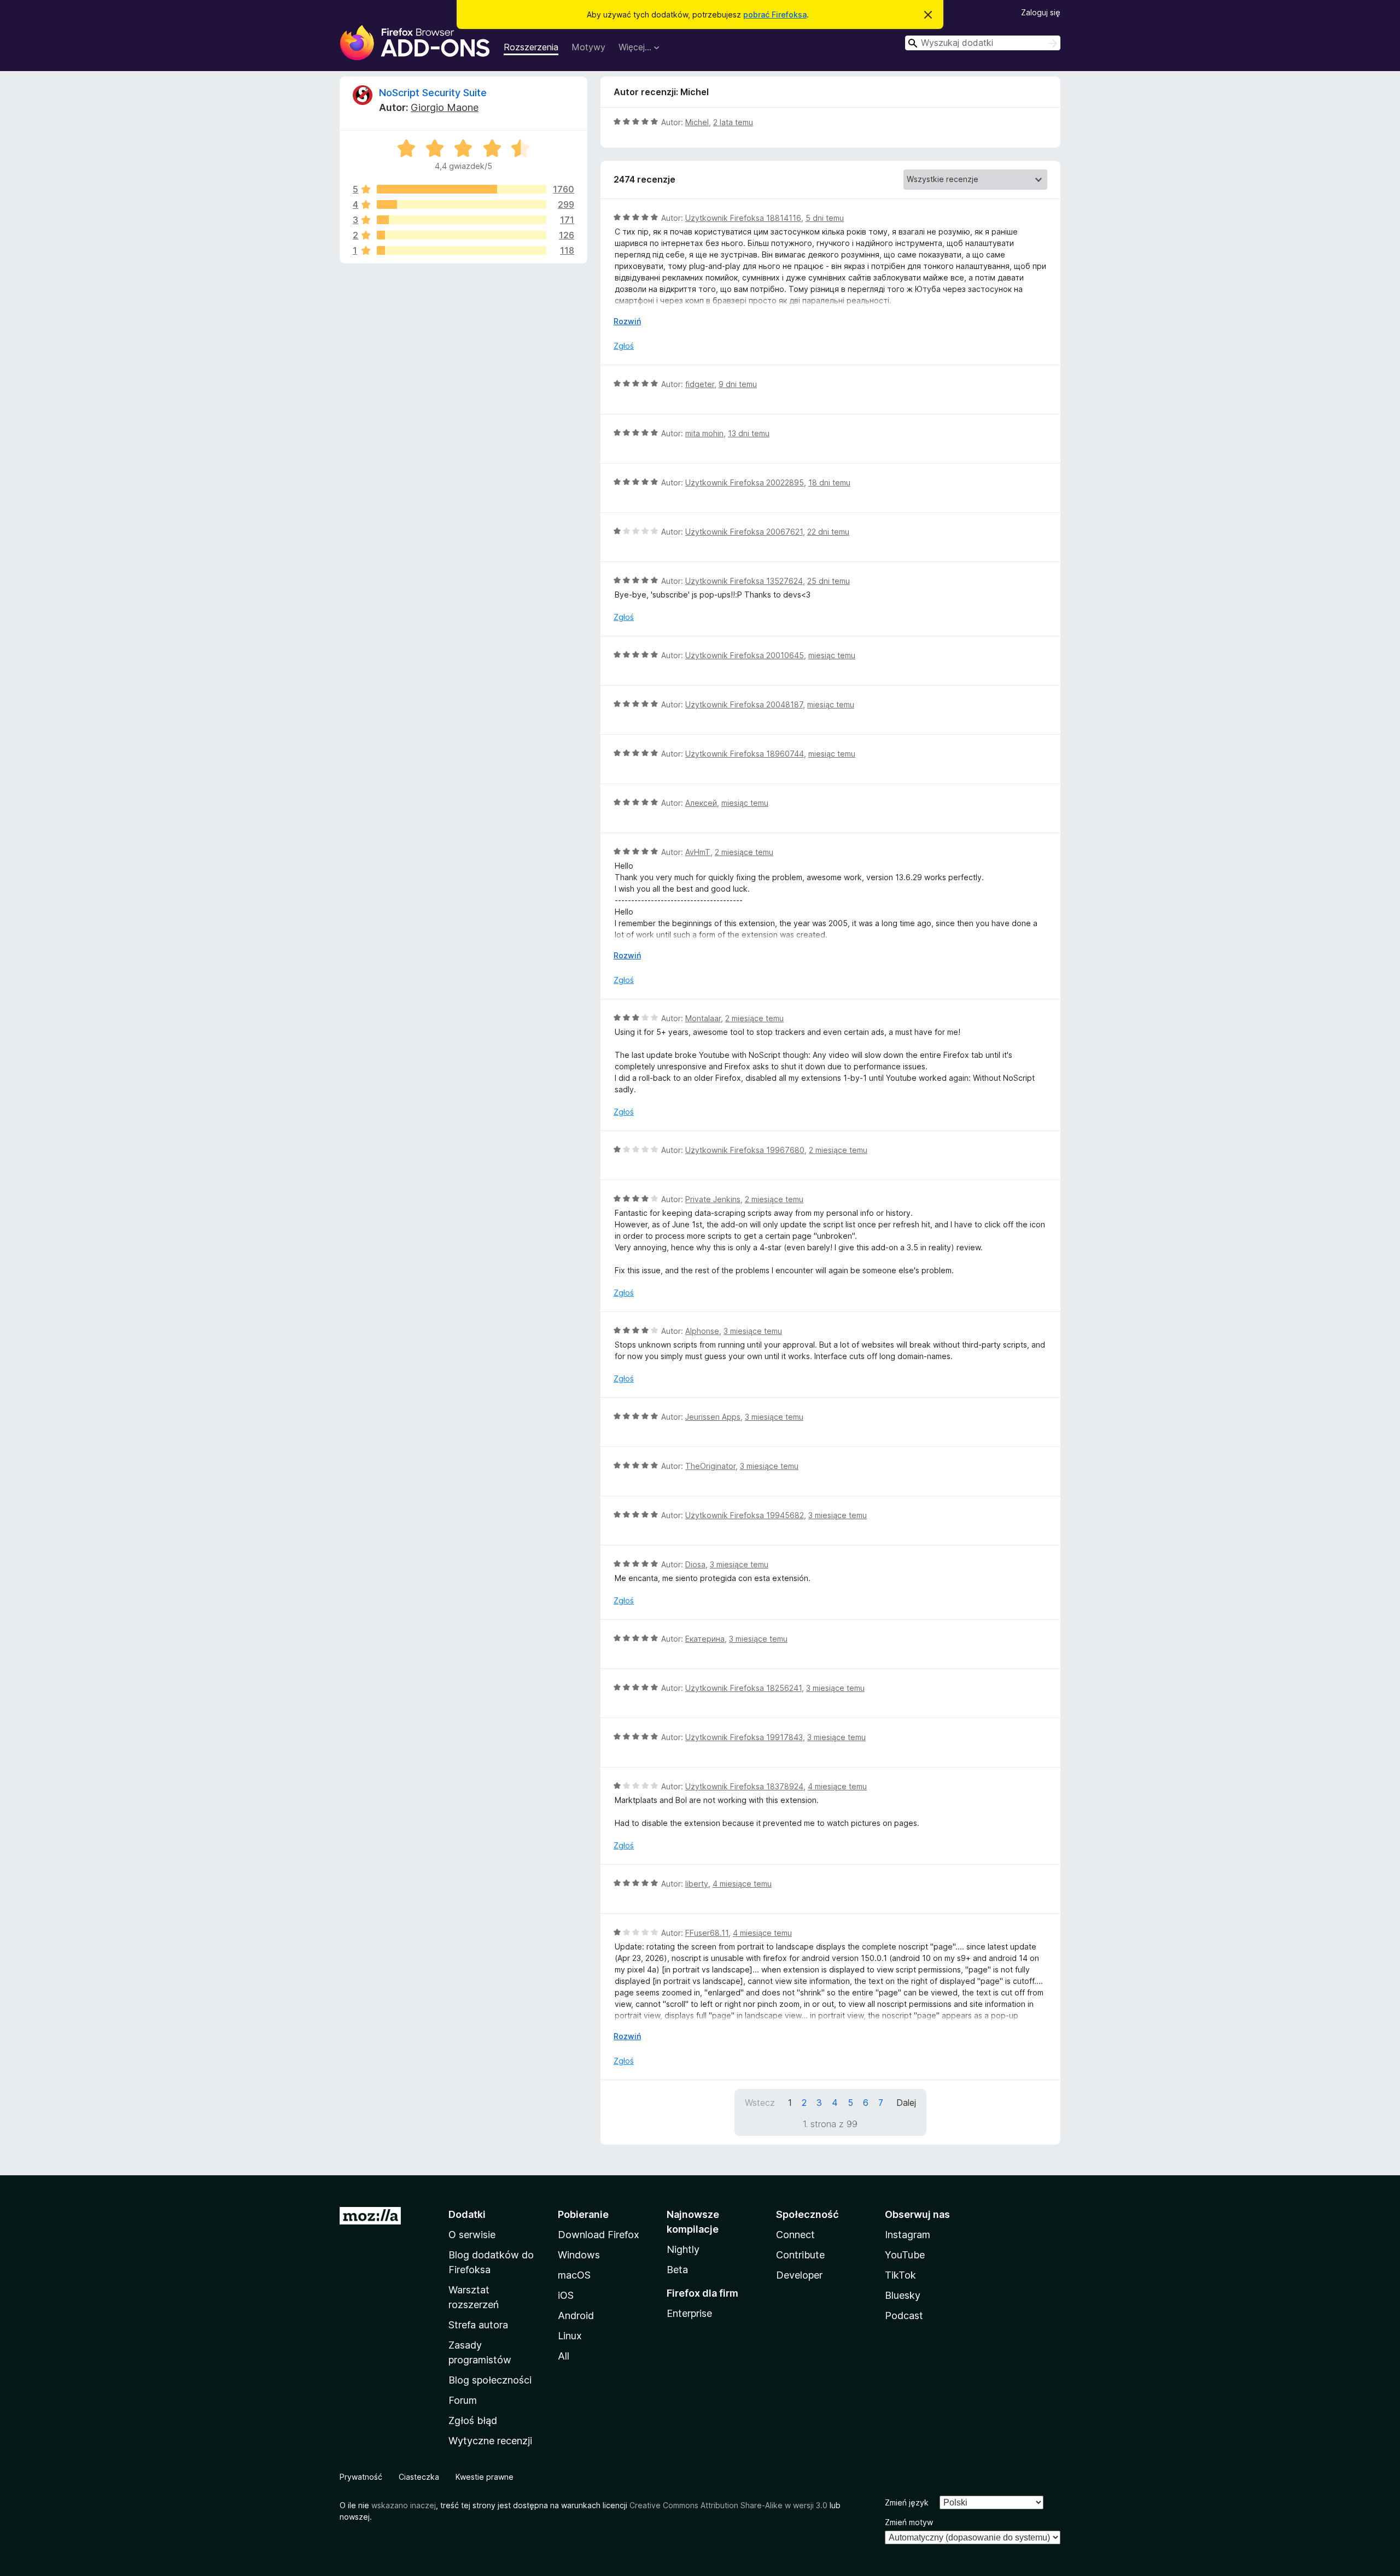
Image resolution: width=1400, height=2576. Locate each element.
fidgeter (700, 384)
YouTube (905, 2255)
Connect (795, 2235)
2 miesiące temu (744, 852)
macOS (574, 2275)
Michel (697, 122)
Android (576, 2316)
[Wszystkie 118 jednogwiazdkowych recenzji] (462, 250)
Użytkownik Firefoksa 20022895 (745, 482)
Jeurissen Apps (713, 1417)
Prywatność (361, 2477)
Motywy (588, 47)
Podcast (904, 2316)
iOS (566, 2295)
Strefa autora (478, 2325)
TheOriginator (710, 1466)
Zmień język (907, 2502)
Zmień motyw (909, 2522)
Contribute (800, 2255)
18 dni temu (829, 482)
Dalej (906, 2103)
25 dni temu (829, 581)
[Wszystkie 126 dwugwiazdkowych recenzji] (462, 235)
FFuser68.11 (707, 1933)
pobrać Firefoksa (775, 14)
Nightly (683, 2249)
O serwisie (472, 2235)
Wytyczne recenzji (490, 2441)
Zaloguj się (1041, 12)
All (564, 2356)
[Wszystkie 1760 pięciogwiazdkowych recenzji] (462, 189)
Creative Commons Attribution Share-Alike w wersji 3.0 (728, 2505)
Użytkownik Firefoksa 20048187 (744, 704)
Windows (579, 2255)
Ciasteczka (419, 2477)
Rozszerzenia (531, 47)
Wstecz (760, 2103)
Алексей (701, 803)
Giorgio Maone (445, 107)
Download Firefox (599, 2235)
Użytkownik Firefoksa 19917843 (744, 1737)
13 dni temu (749, 433)
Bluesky (903, 2295)
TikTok (900, 2275)
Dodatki (467, 2214)
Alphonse (702, 1331)
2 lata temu (733, 122)
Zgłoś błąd (473, 2420)
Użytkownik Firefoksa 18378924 (744, 1786)
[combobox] (983, 43)
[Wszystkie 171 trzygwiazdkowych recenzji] (462, 220)
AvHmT (698, 852)
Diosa (695, 1564)
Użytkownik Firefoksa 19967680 (745, 1150)
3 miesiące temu (753, 1331)
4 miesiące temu (837, 1786)
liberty (697, 1884)
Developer (799, 2275)
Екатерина (705, 1639)
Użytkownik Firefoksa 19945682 (745, 1515)
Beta (677, 2270)
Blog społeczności (490, 2380)
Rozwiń (627, 321)
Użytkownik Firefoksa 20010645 (745, 655)
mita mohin (704, 433)
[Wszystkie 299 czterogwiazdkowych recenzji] (462, 204)
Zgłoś (624, 346)
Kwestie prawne (485, 2477)
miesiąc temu (832, 655)
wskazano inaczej (404, 2505)
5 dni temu (825, 218)
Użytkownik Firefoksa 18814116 (743, 218)
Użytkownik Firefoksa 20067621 (744, 532)
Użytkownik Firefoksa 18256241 (743, 1688)
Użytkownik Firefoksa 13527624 (744, 581)
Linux (570, 2336)
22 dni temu (828, 532)
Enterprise (689, 2313)
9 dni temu (738, 384)
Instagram (908, 2235)
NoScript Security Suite (433, 93)
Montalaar (703, 1018)
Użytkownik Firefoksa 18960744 (745, 754)
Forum (463, 2400)
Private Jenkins (713, 1199)
